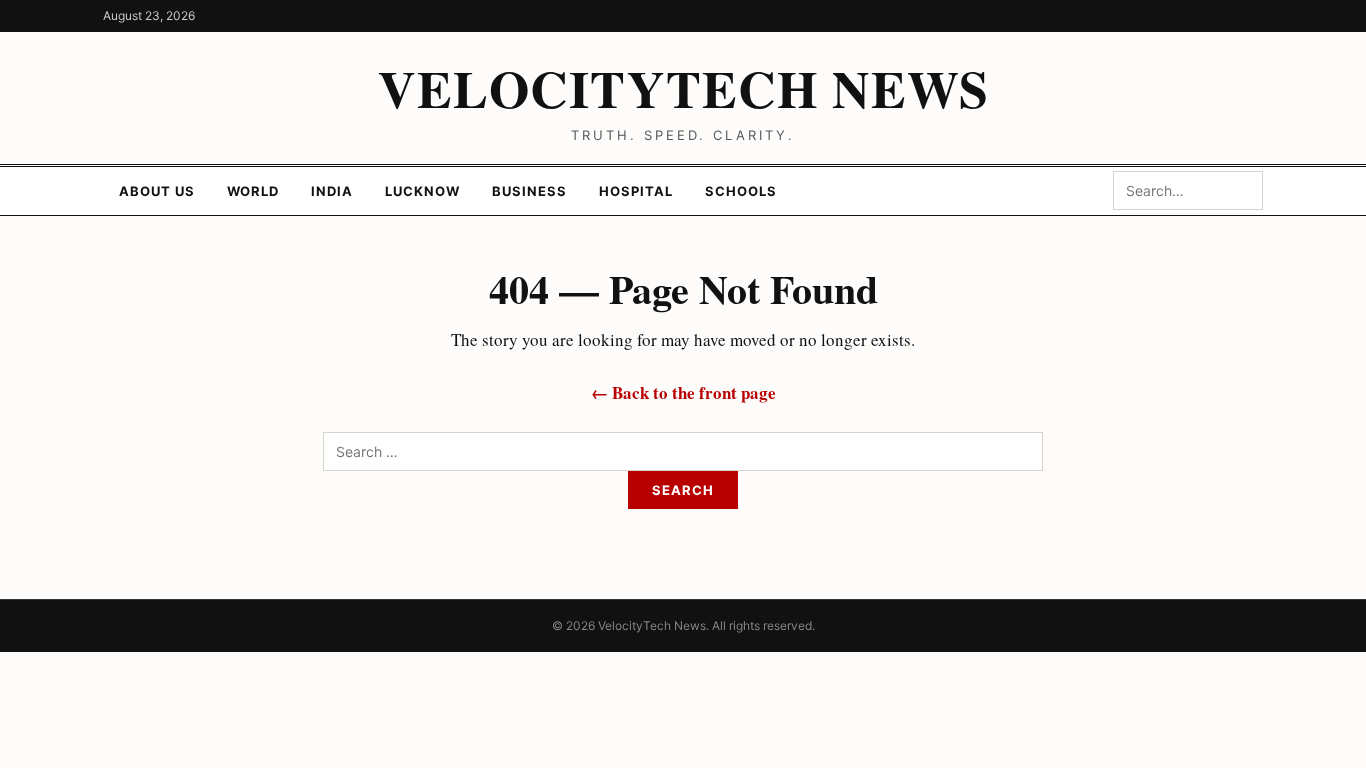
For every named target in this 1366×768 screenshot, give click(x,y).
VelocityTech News (683, 88)
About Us (157, 191)
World (253, 191)
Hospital (636, 191)
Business (529, 191)
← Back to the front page (683, 392)
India (332, 191)
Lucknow (422, 191)
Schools (741, 191)
